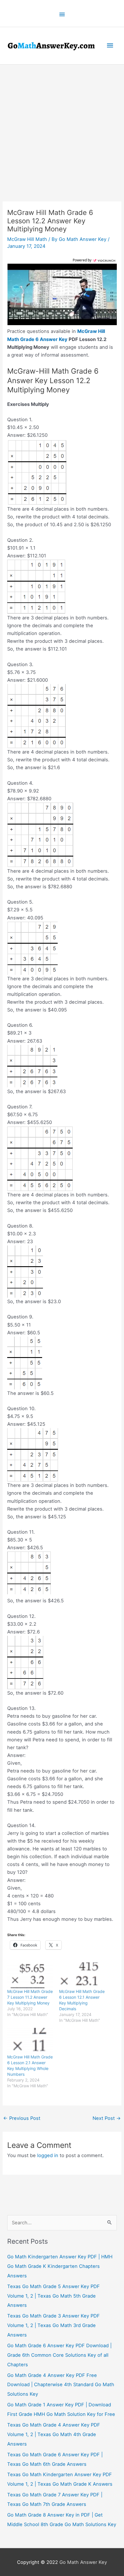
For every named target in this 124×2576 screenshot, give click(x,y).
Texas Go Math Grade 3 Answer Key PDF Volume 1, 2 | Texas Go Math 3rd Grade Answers (53, 2325)
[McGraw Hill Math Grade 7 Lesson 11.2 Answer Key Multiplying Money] (30, 1975)
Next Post (107, 2118)
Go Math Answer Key (83, 2562)
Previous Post (22, 2118)
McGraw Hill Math (27, 239)
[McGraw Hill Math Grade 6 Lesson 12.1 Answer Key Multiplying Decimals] (82, 1975)
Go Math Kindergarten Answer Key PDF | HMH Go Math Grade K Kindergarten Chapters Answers (60, 2266)
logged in (48, 2155)
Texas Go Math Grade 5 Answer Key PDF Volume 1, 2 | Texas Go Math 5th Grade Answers (53, 2296)
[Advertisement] (62, 130)
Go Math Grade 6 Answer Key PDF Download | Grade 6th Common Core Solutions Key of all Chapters (59, 2355)
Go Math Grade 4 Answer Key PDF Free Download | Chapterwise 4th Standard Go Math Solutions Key (61, 2385)
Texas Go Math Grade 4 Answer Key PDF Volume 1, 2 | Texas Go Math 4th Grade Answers (54, 2434)
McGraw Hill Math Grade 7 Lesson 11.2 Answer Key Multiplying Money (30, 1997)
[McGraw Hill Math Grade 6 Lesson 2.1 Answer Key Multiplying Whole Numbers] (30, 2041)
